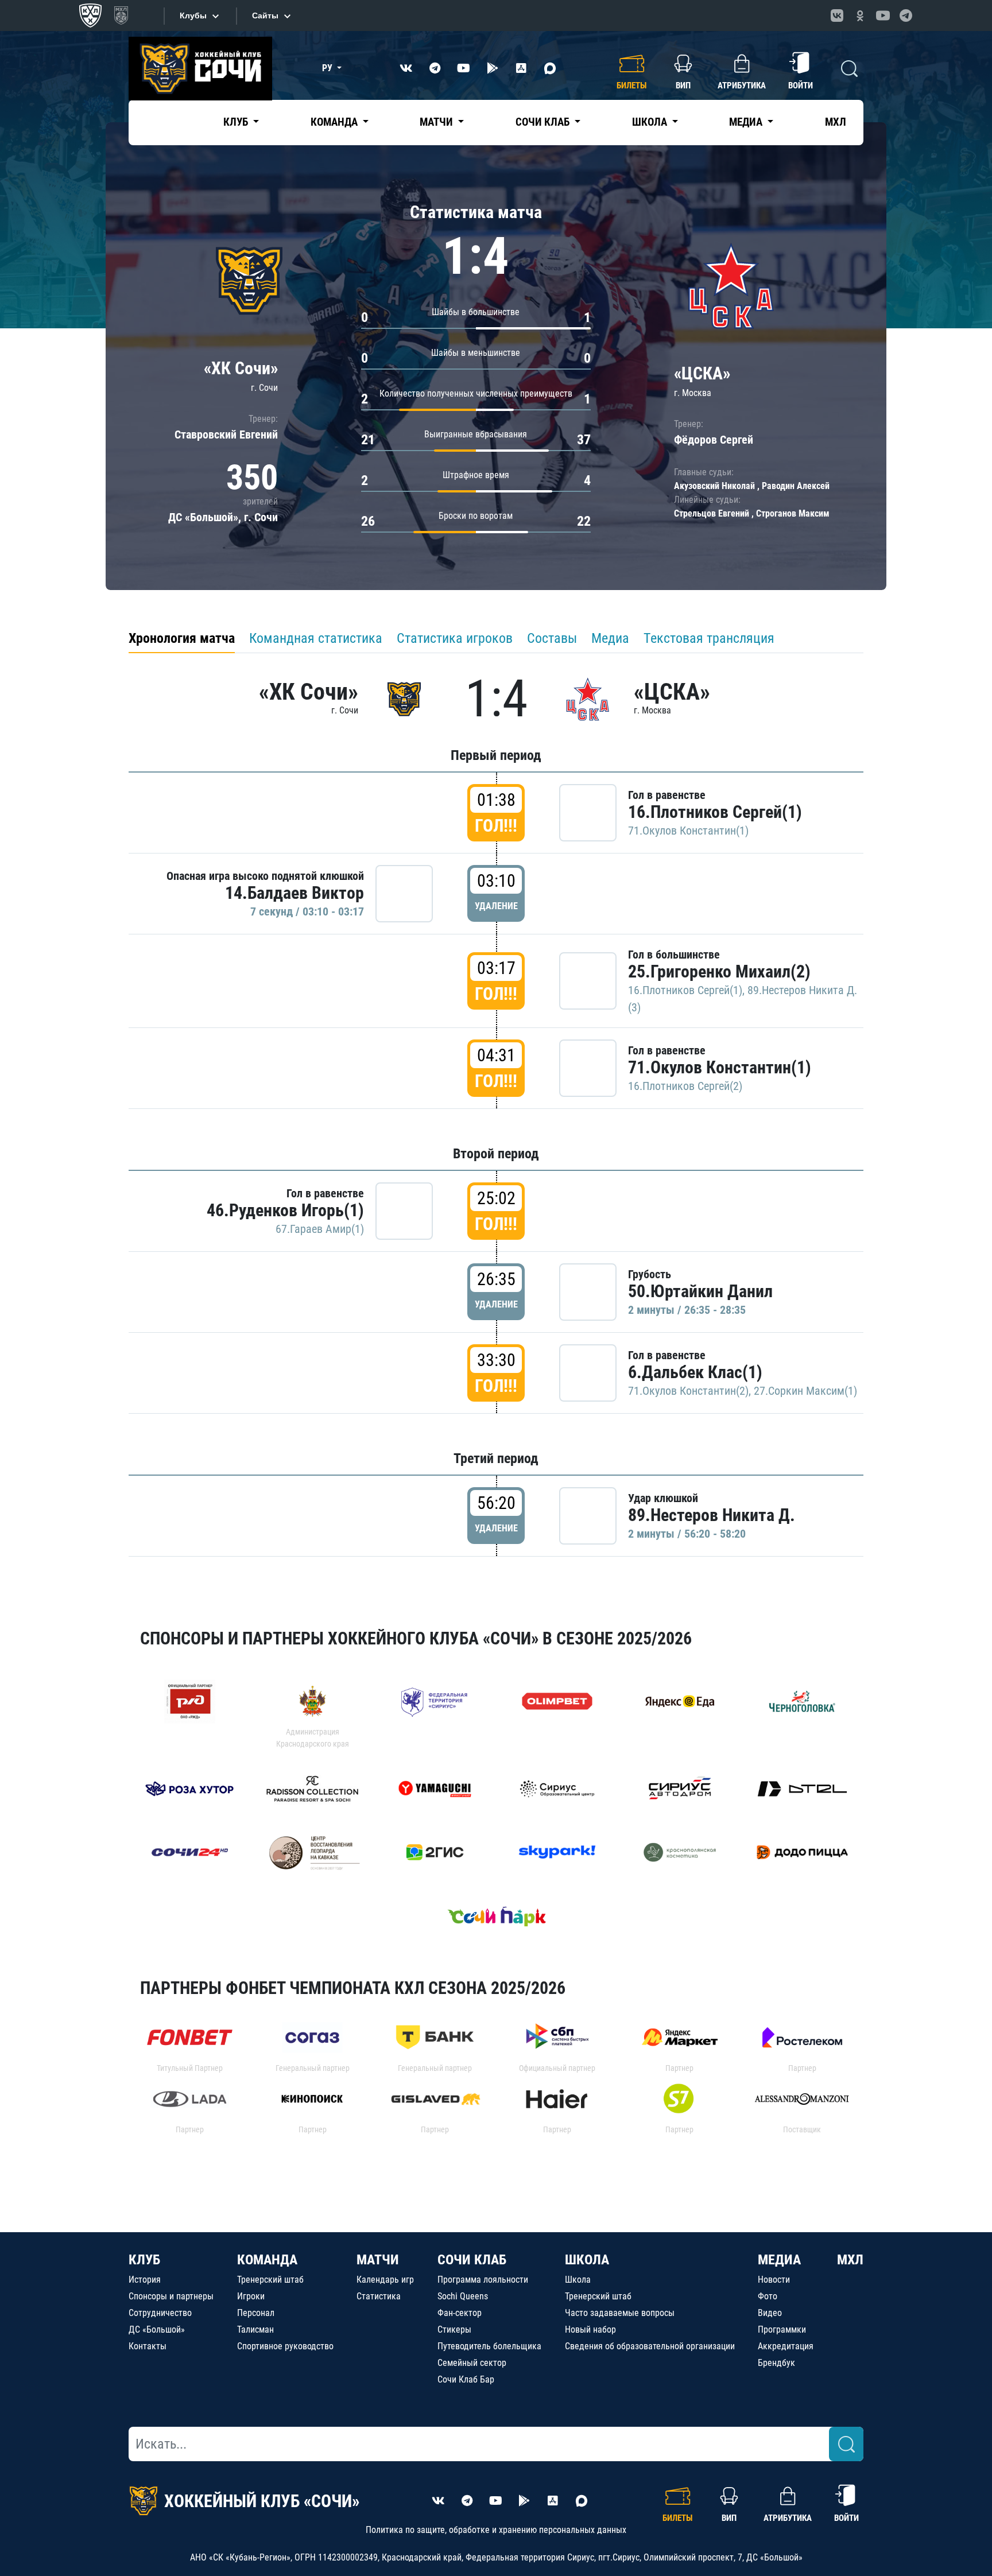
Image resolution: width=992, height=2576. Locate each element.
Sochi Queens (463, 2296)
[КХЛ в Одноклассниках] (860, 15)
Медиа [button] (747, 122)
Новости (774, 2280)
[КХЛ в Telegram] (906, 15)
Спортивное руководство (285, 2346)
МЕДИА (779, 2260)
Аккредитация (786, 2346)
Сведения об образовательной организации (650, 2346)
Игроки (251, 2296)
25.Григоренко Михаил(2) (719, 971)
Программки (782, 2329)
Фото (768, 2296)
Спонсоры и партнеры (171, 2296)
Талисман (255, 2329)
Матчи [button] (437, 122)
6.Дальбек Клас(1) (695, 1372)
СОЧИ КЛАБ (472, 2260)
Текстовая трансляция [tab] (709, 638)
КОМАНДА (267, 2260)
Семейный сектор (472, 2363)
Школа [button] (651, 122)
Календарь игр (385, 2280)
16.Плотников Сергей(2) (685, 1086)
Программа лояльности (483, 2280)
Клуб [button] (237, 122)
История (145, 2280)
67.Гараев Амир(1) (320, 1229)
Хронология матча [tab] (182, 638)
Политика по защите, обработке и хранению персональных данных (496, 2530)
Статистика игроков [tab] (455, 638)
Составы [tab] (552, 638)
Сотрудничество (160, 2313)
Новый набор (590, 2329)
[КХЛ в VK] (837, 15)
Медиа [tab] (610, 638)
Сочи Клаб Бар (466, 2379)
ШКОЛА (587, 2260)
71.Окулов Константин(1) (688, 831)
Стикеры (454, 2329)
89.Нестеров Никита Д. (712, 1515)
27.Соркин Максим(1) (805, 1391)
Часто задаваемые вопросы (620, 2313)
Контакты (148, 2346)
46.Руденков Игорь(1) (285, 1210)
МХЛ (836, 122)
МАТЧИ (378, 2260)
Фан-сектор (460, 2313)
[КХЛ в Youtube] (883, 15)
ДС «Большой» (157, 2329)
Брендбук (776, 2363)
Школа (578, 2280)
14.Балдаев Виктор (294, 893)
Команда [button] (335, 122)
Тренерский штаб (270, 2280)
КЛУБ (144, 2260)
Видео (770, 2313)
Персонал (256, 2313)
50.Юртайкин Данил (700, 1291)
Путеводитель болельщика (489, 2346)
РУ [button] (328, 68)
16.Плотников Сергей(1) (715, 812)
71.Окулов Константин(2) (688, 1391)
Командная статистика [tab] (316, 638)
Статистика (379, 2296)
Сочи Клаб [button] (544, 122)
